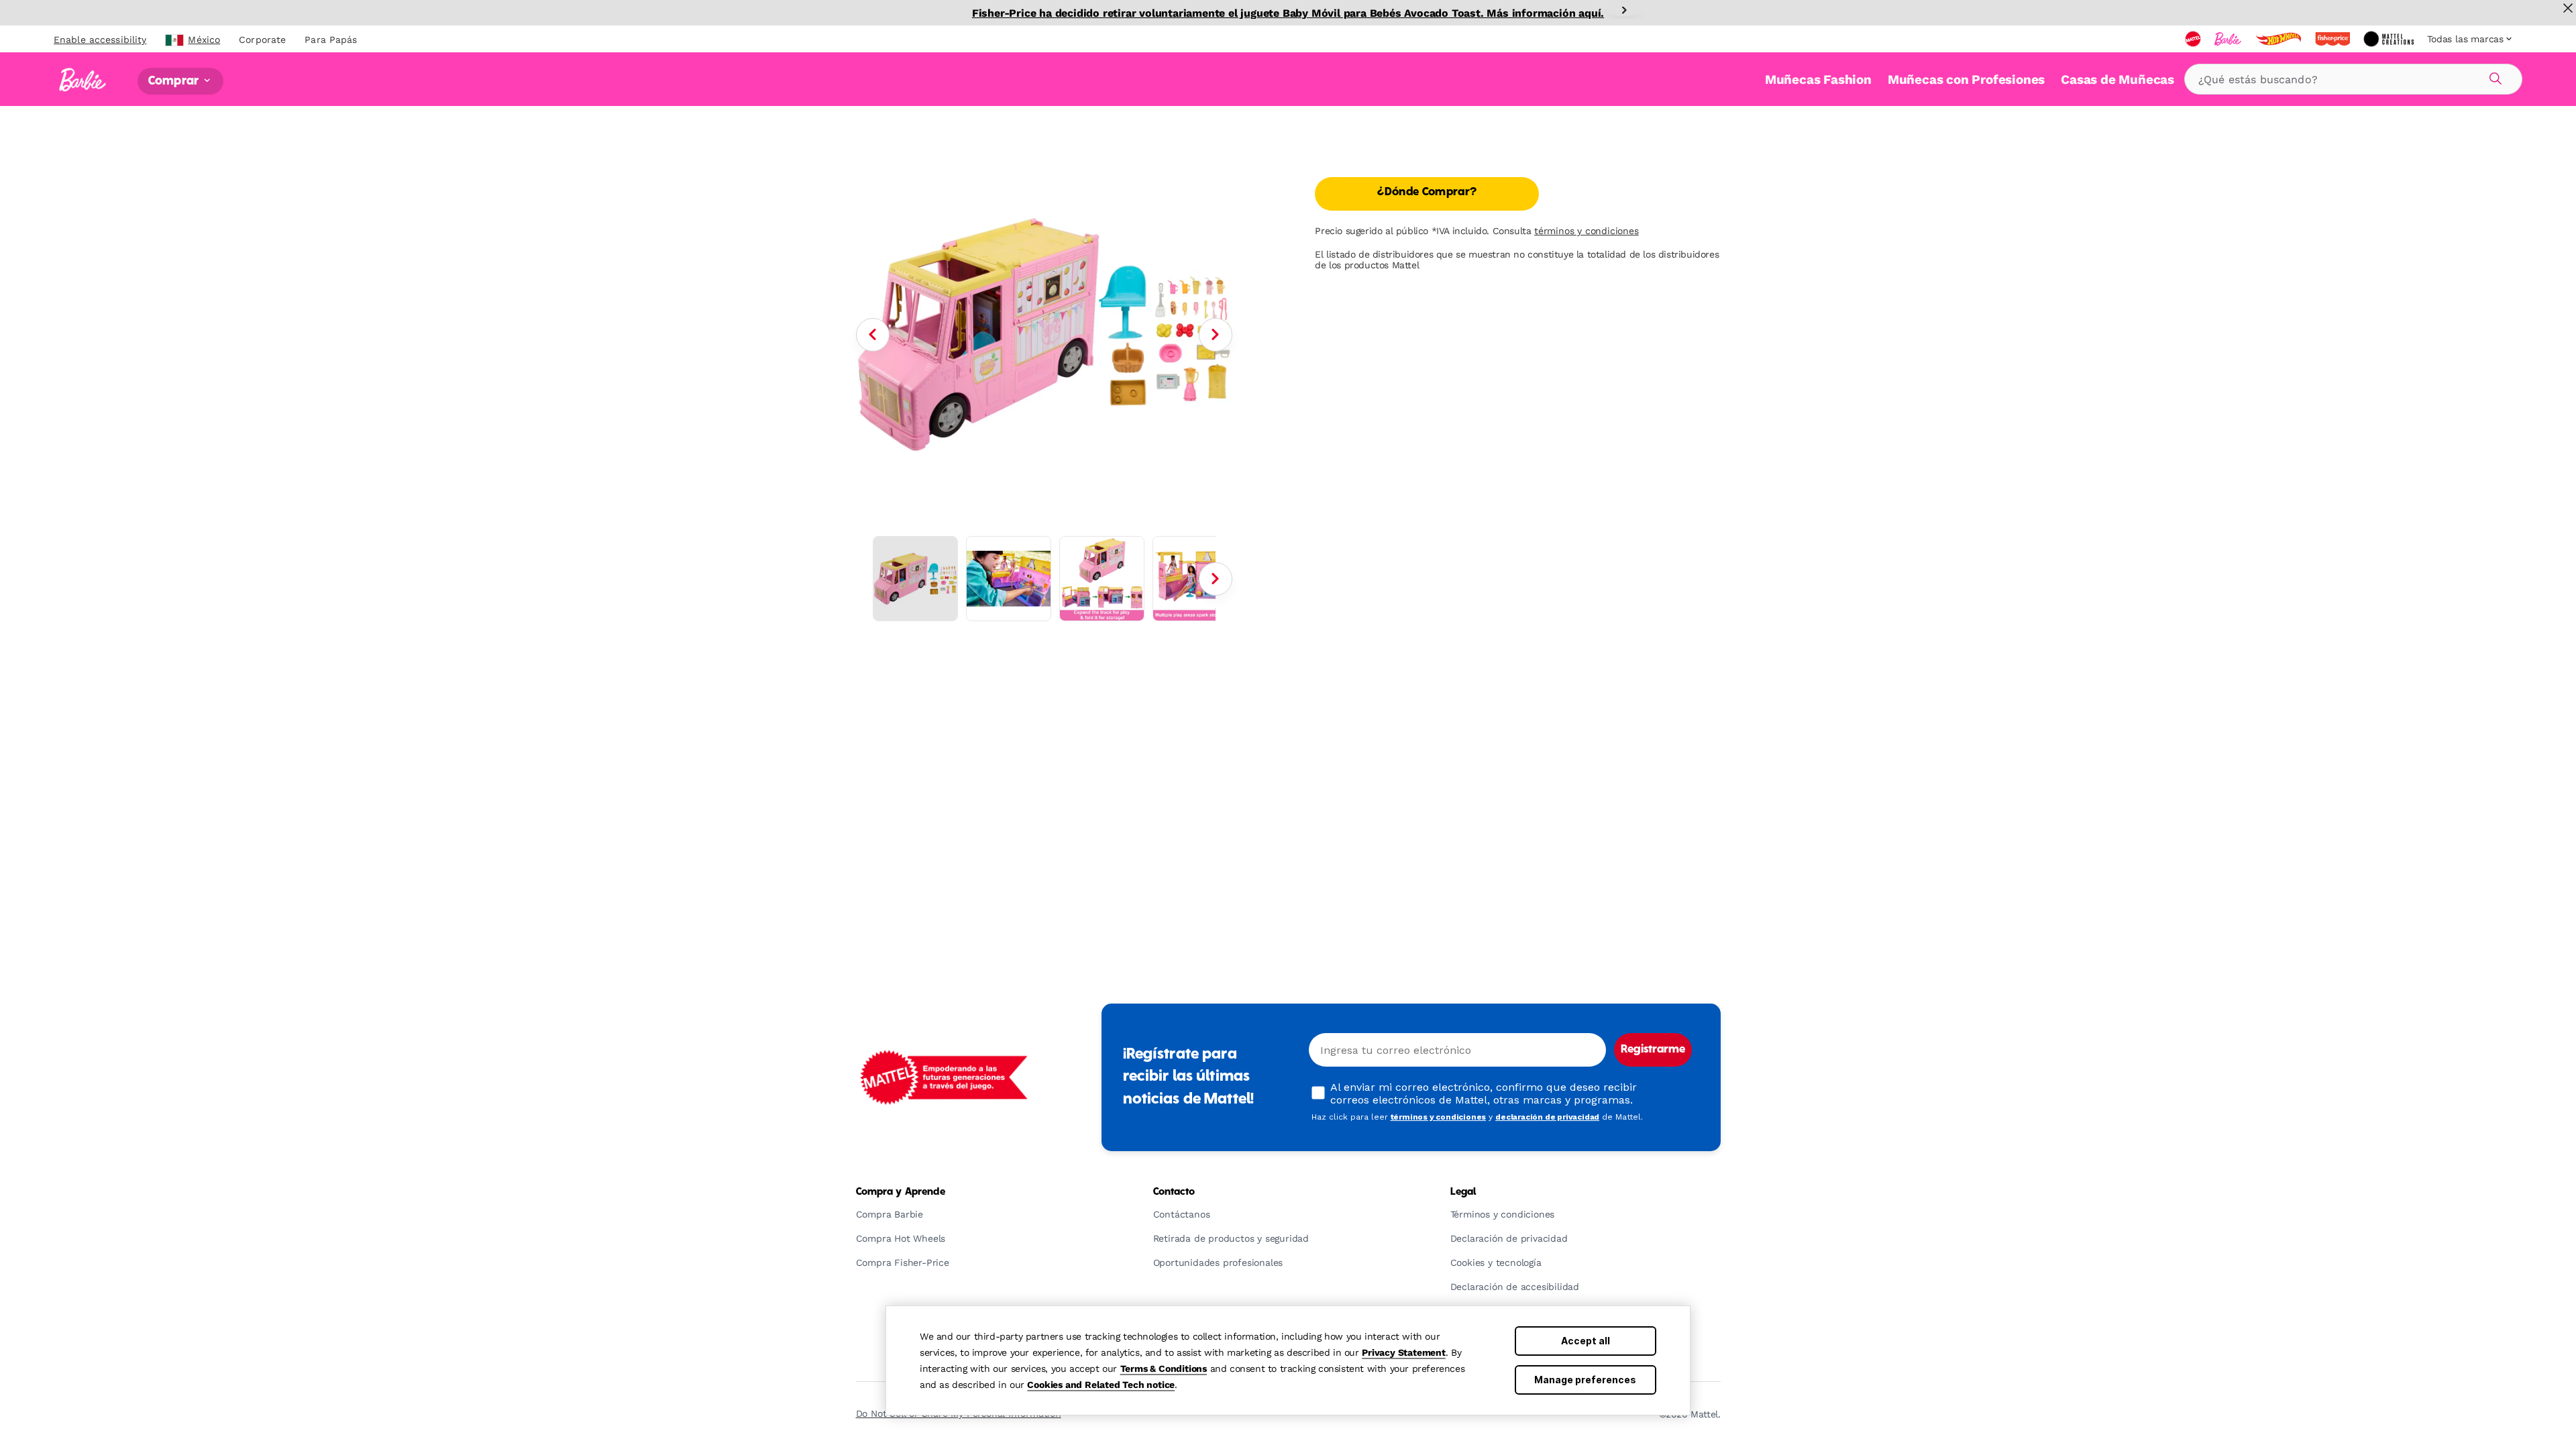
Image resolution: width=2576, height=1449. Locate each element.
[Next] (1624, 10)
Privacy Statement (1404, 1352)
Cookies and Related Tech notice (1101, 1385)
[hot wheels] (2279, 39)
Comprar (175, 81)
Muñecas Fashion (1818, 79)
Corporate (262, 40)
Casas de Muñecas (2117, 79)
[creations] (2390, 39)
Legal (1463, 1192)
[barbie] (2229, 39)
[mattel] (2194, 39)
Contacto (1174, 1192)
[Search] (2493, 76)
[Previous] (873, 335)
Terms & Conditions (1164, 1368)
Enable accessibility (100, 40)
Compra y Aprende (901, 1192)
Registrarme (1653, 1050)
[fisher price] (2334, 39)
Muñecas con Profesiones (1966, 79)
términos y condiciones (1587, 231)
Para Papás (331, 40)
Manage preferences (1585, 1380)
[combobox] (2353, 79)
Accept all (1586, 1341)
